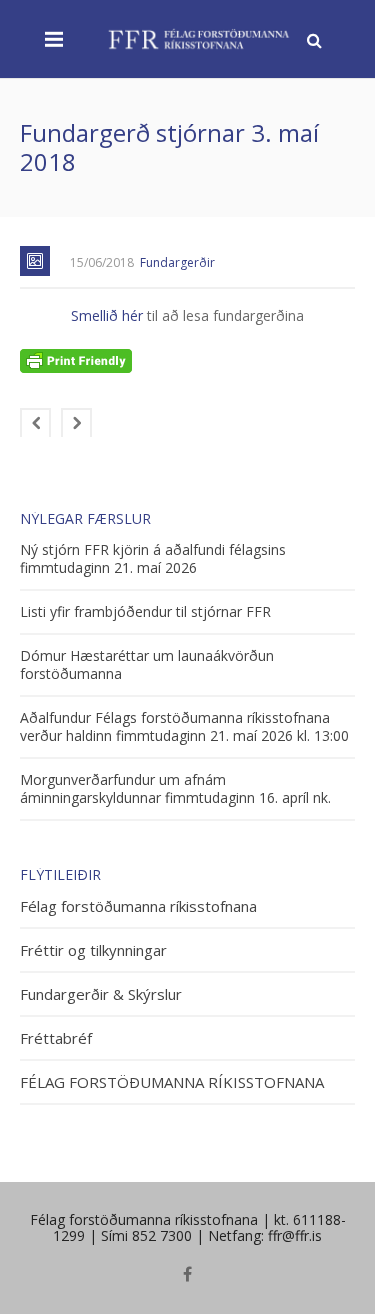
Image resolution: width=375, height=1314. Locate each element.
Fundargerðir (177, 262)
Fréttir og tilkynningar (93, 950)
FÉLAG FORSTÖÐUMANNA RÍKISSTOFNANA (172, 1082)
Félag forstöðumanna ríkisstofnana (138, 906)
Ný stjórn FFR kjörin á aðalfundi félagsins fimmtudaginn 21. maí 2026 (153, 559)
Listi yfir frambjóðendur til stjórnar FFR (145, 612)
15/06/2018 (102, 262)
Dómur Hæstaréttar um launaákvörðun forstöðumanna (147, 665)
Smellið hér (109, 315)
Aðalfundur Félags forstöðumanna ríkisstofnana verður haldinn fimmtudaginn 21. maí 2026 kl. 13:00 (184, 727)
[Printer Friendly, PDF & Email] (76, 359)
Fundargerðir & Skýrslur (101, 994)
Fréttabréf (56, 1038)
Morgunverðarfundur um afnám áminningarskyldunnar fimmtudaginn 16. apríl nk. (175, 789)
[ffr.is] (200, 38)
